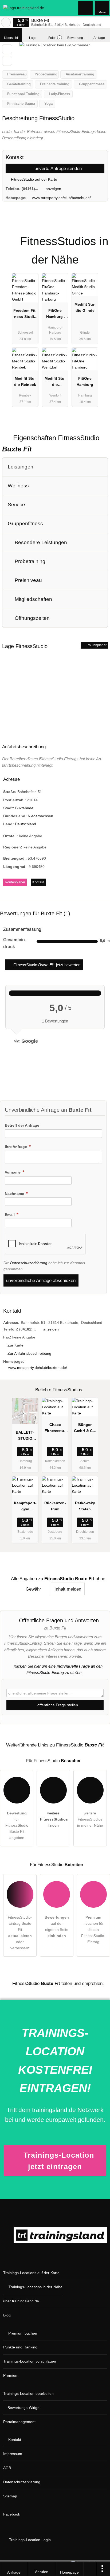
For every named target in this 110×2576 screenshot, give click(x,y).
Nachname (15, 1194)
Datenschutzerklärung (29, 1263)
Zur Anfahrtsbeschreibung (29, 1353)
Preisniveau (28, 580)
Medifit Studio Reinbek (25, 381)
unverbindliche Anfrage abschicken (41, 1280)
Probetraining (29, 561)
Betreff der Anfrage (22, 1125)
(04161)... (30, 189)
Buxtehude (24, 808)
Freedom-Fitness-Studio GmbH (25, 315)
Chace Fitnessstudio (55, 1429)
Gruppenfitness (25, 523)
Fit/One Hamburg (85, 381)
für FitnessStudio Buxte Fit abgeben (17, 1825)
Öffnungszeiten (32, 618)
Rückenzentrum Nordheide (55, 1507)
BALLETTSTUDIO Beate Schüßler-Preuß (25, 1437)
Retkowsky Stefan (85, 1506)
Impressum (13, 2454)
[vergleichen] (7, 61)
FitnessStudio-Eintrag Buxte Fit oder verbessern (20, 1933)
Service (16, 505)
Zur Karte (15, 1345)
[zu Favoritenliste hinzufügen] (7, 49)
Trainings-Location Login (29, 2540)
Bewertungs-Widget (24, 2408)
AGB (7, 2468)
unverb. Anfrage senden (57, 168)
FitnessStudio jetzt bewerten (46, 965)
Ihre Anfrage (16, 1147)
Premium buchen (23, 2333)
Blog (7, 2315)
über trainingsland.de (21, 2301)
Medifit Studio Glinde (85, 307)
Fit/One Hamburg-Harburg (55, 315)
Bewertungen (78, 38)
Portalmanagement (19, 2422)
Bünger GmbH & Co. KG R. (85, 1429)
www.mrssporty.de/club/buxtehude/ (61, 198)
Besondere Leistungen (40, 542)
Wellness (18, 486)
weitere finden (54, 1819)
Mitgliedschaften (33, 599)
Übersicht (11, 38)
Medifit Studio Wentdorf (55, 383)
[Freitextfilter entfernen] (86, 8)
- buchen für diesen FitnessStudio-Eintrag (93, 1930)
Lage (33, 38)
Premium (99, 237)
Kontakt (38, 882)
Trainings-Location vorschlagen (30, 2361)
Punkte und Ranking (20, 2347)
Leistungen (21, 467)
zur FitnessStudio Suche (6, 22)
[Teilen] (90, 2569)
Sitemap (10, 2496)
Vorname (13, 1172)
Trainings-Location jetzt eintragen (59, 2161)
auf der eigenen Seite (57, 1926)
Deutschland (25, 824)
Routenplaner (96, 645)
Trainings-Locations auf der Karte (31, 2273)
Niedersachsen (40, 816)
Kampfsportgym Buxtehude (25, 1507)
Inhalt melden (68, 1589)
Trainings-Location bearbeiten (28, 2393)
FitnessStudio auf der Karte (34, 179)
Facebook (12, 2514)
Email (10, 1215)
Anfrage (99, 38)
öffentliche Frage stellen (57, 1705)
